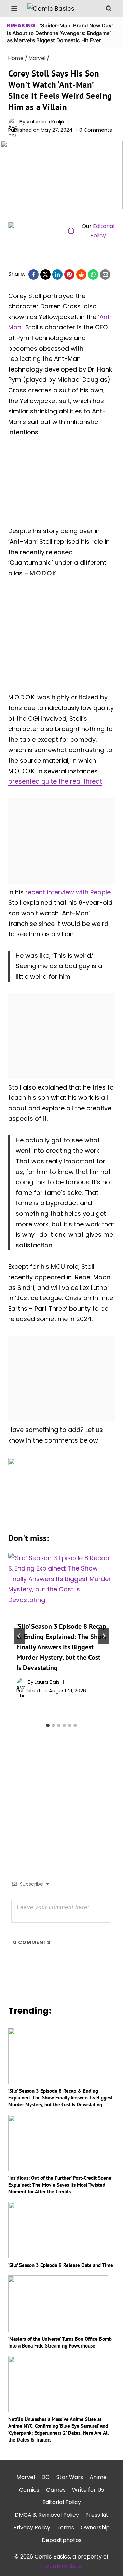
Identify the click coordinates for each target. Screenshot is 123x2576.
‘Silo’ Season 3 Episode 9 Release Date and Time (61, 2265)
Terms (65, 2527)
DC (45, 2477)
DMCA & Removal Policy (47, 2515)
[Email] (105, 274)
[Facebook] (33, 274)
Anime (98, 2477)
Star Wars (70, 2477)
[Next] (104, 1636)
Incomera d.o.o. (61, 2566)
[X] (45, 274)
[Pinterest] (69, 274)
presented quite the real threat (55, 781)
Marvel (26, 2477)
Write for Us (88, 2490)
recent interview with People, (69, 892)
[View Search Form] (109, 9)
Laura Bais (47, 1682)
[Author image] (12, 122)
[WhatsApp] (93, 274)
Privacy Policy (32, 2527)
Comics (29, 2490)
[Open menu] (15, 8)
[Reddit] (81, 274)
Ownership (95, 2527)
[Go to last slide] (19, 1636)
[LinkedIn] (57, 274)
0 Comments (96, 130)
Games (56, 2490)
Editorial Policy (62, 2502)
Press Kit (97, 2515)
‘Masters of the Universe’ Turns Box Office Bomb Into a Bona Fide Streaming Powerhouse (60, 2342)
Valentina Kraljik (45, 122)
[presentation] (61, 1583)
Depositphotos (62, 2540)
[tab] (48, 1725)
